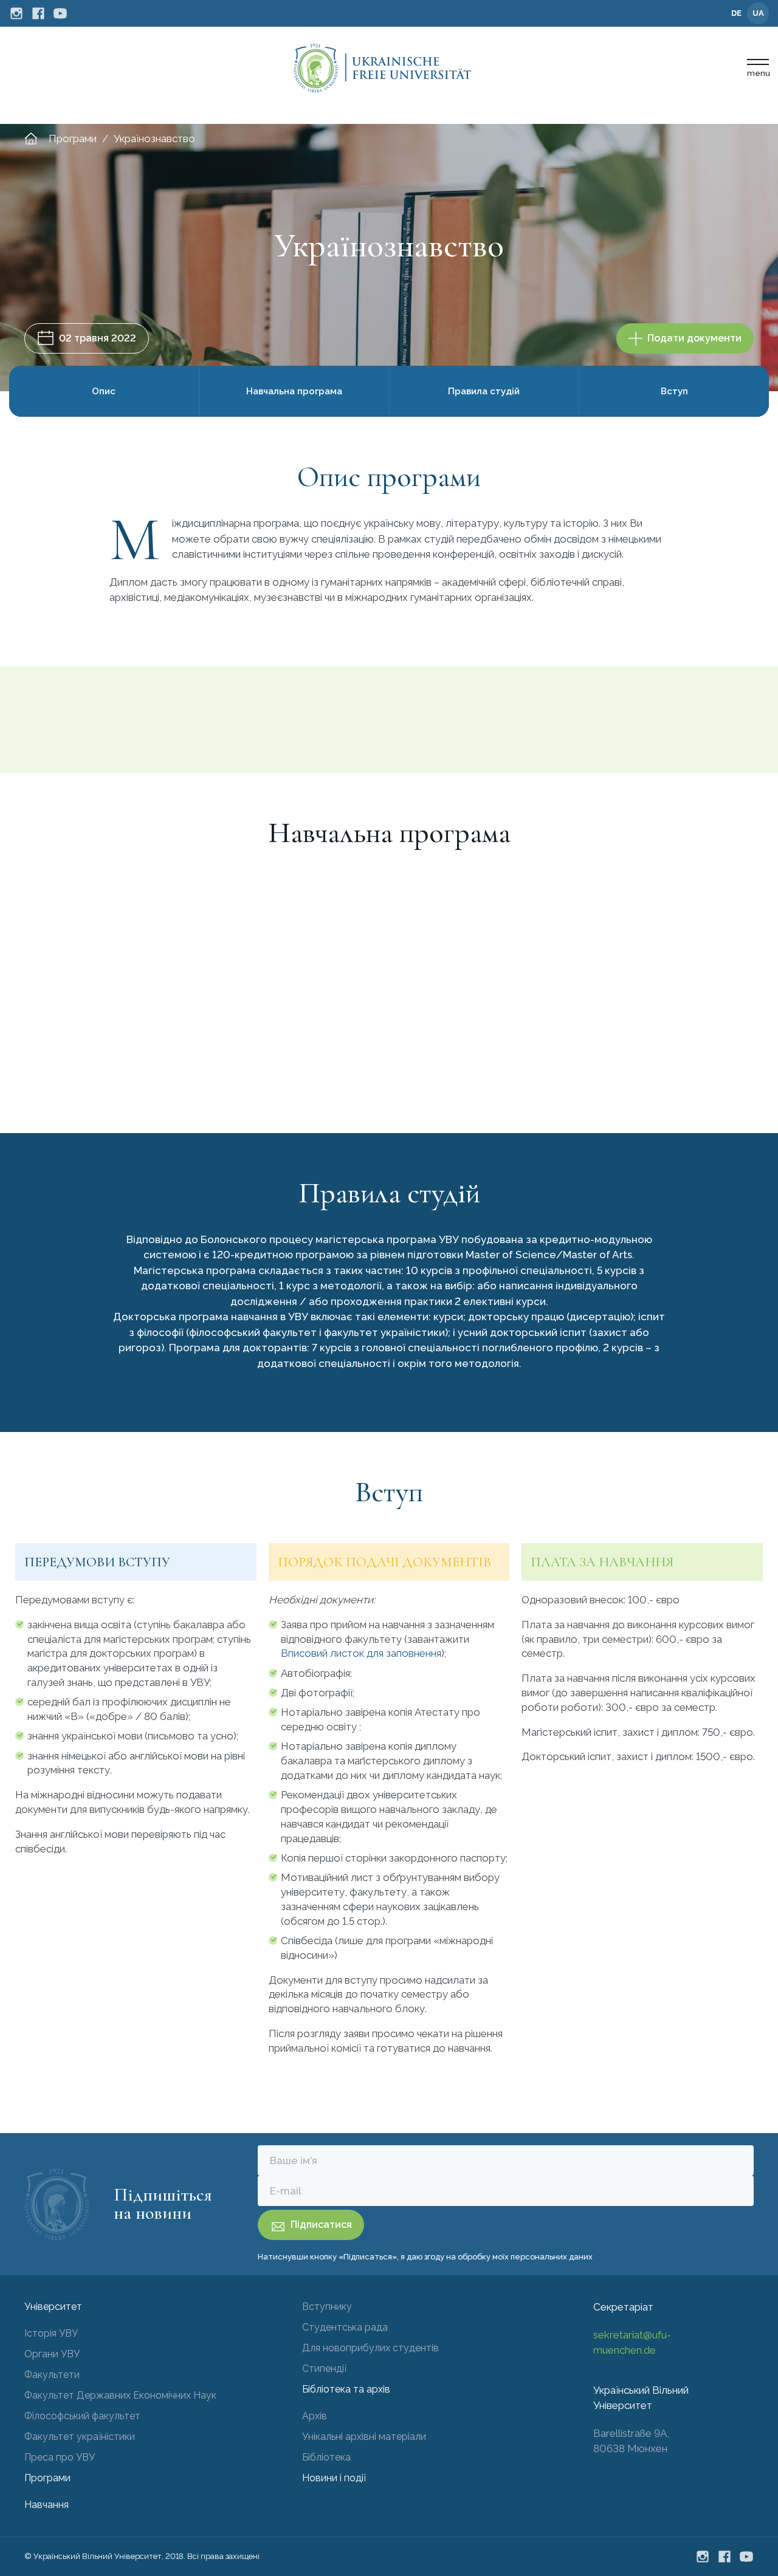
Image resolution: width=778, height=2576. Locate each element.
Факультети (52, 2375)
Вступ (674, 391)
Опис (104, 391)
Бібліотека (326, 2457)
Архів (315, 2416)
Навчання (46, 2505)
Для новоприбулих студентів (370, 2348)
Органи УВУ (52, 2354)
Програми (73, 139)
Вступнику (327, 2307)
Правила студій (484, 391)
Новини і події (334, 2478)
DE (736, 13)
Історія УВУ (51, 2333)
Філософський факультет (82, 2416)
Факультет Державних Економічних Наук (120, 2395)
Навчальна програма (294, 391)
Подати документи (694, 338)
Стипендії (324, 2369)
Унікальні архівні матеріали (364, 2437)
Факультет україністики (80, 2437)
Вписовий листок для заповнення (361, 1653)
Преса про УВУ (60, 2457)
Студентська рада (345, 2327)
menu (758, 73)
